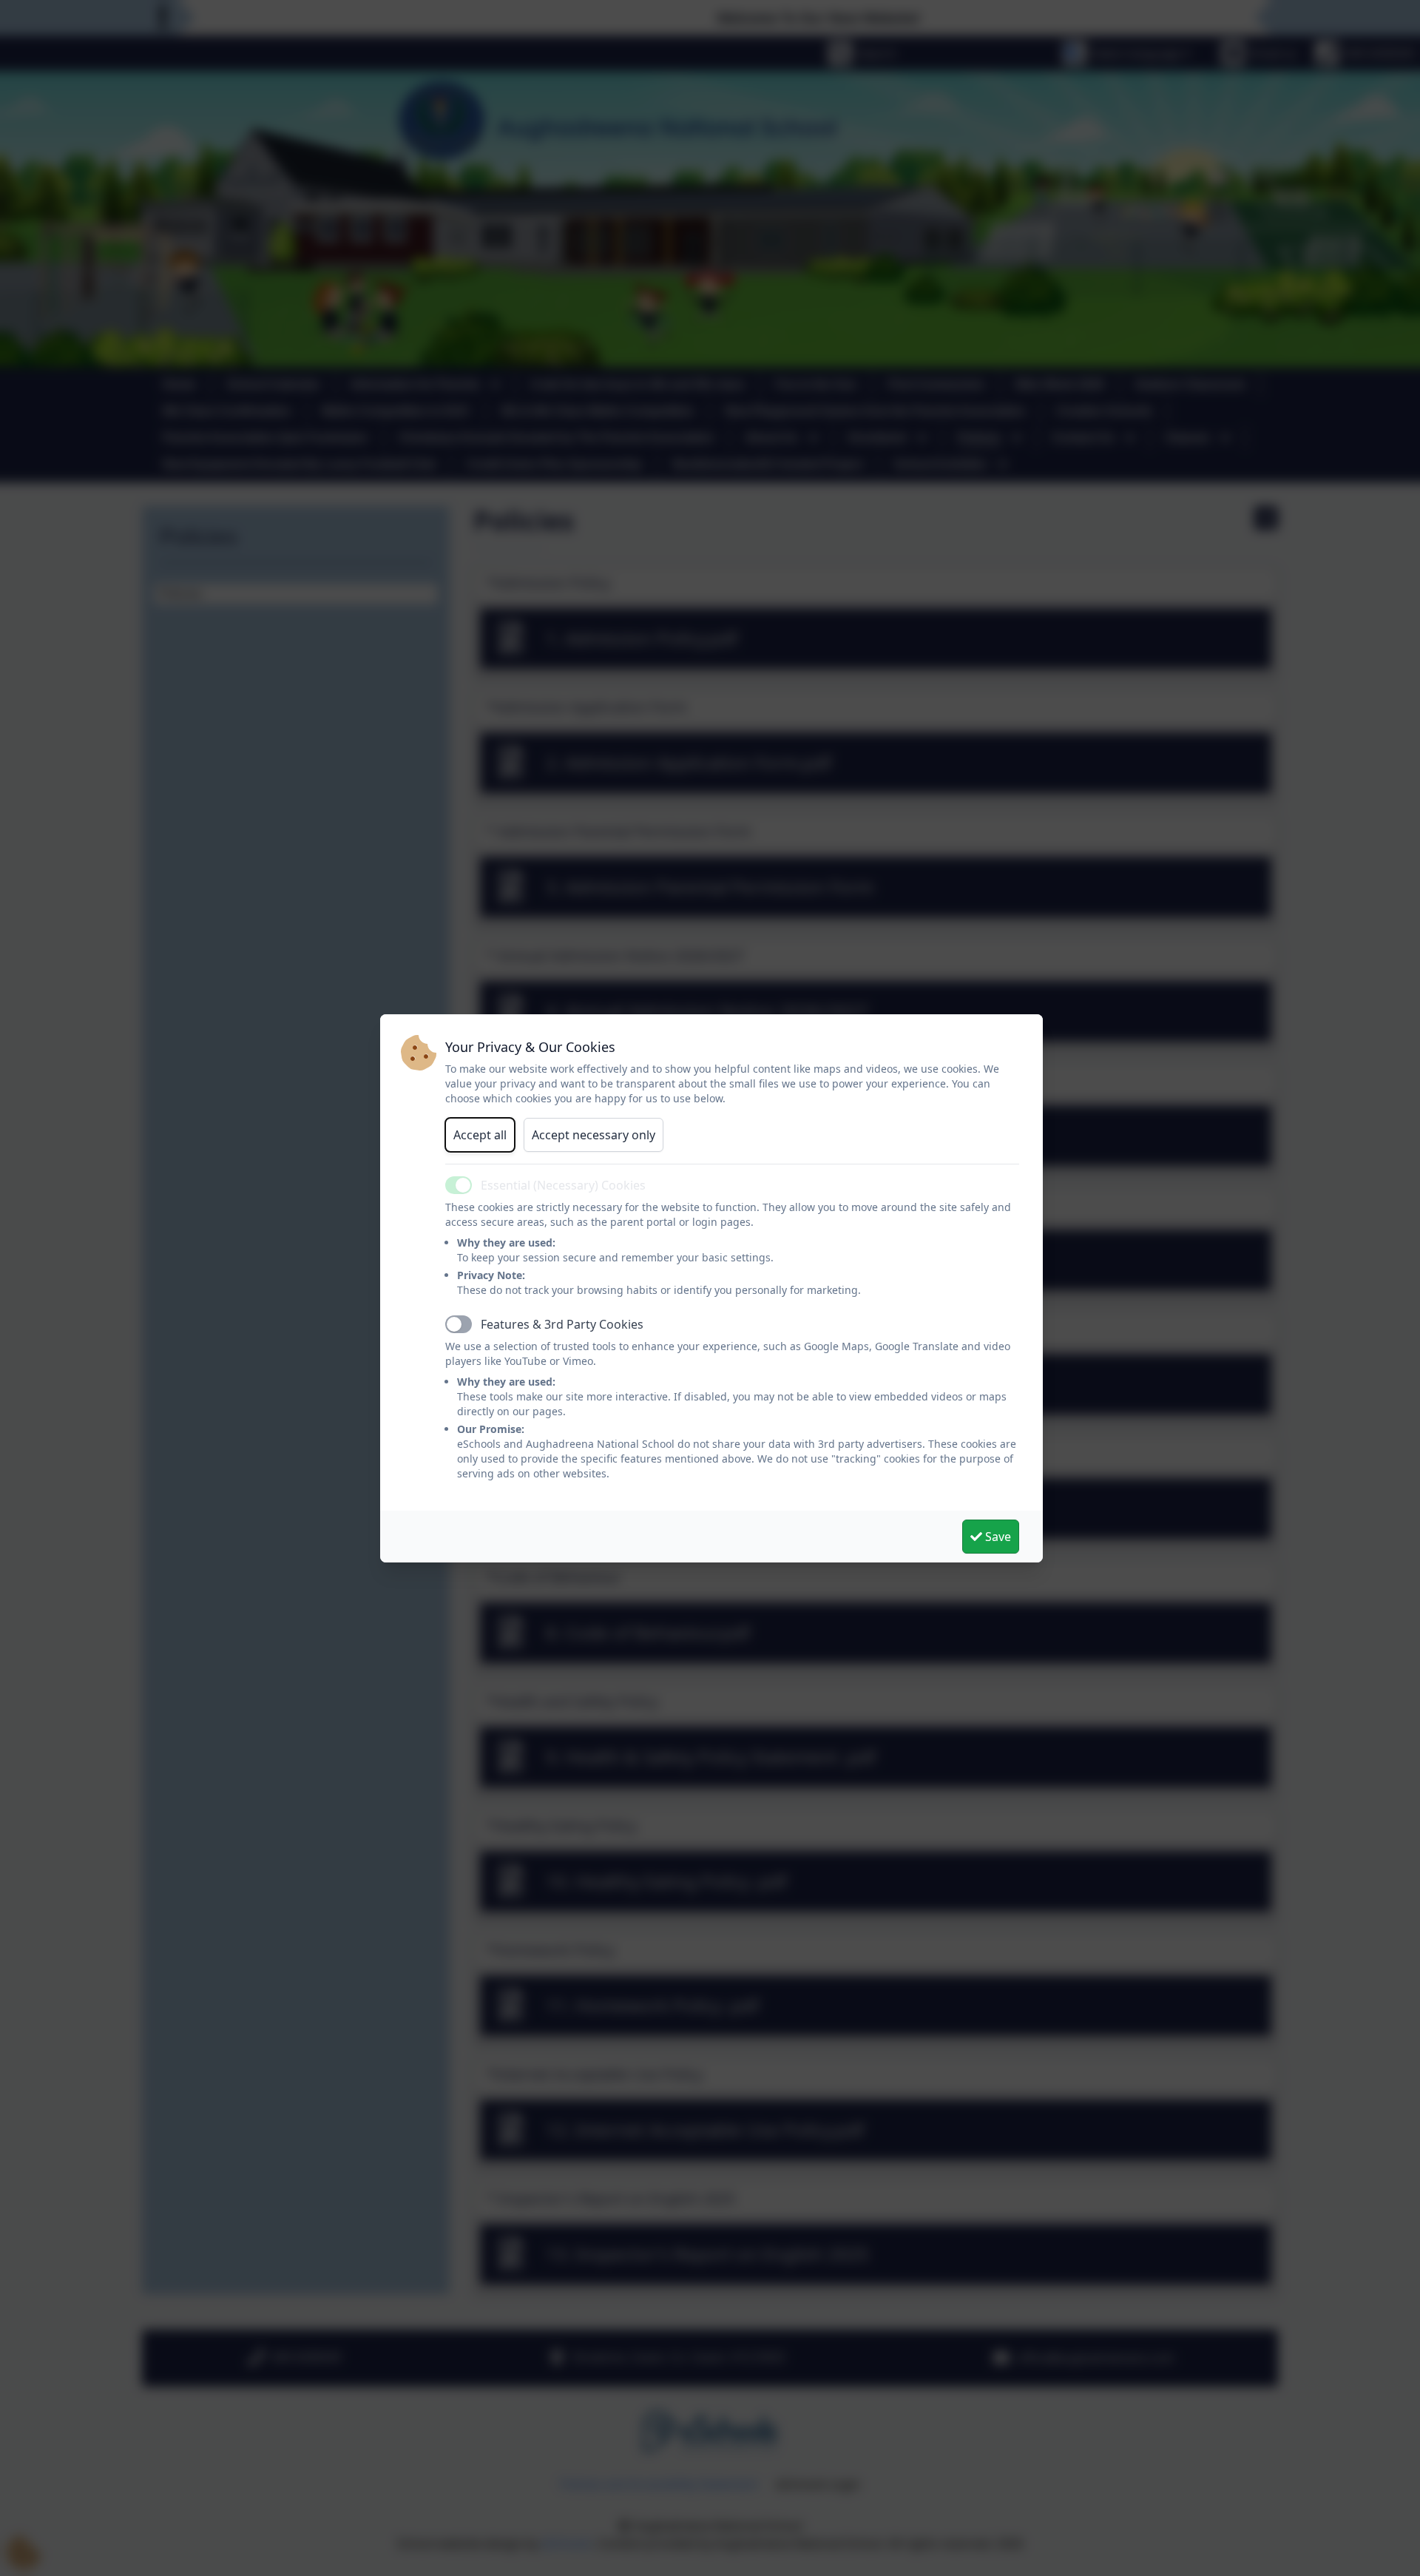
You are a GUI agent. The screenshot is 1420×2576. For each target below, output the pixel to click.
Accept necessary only (594, 1135)
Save (997, 1537)
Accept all (480, 1135)
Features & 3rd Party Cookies (562, 1324)
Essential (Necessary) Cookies (563, 1185)
